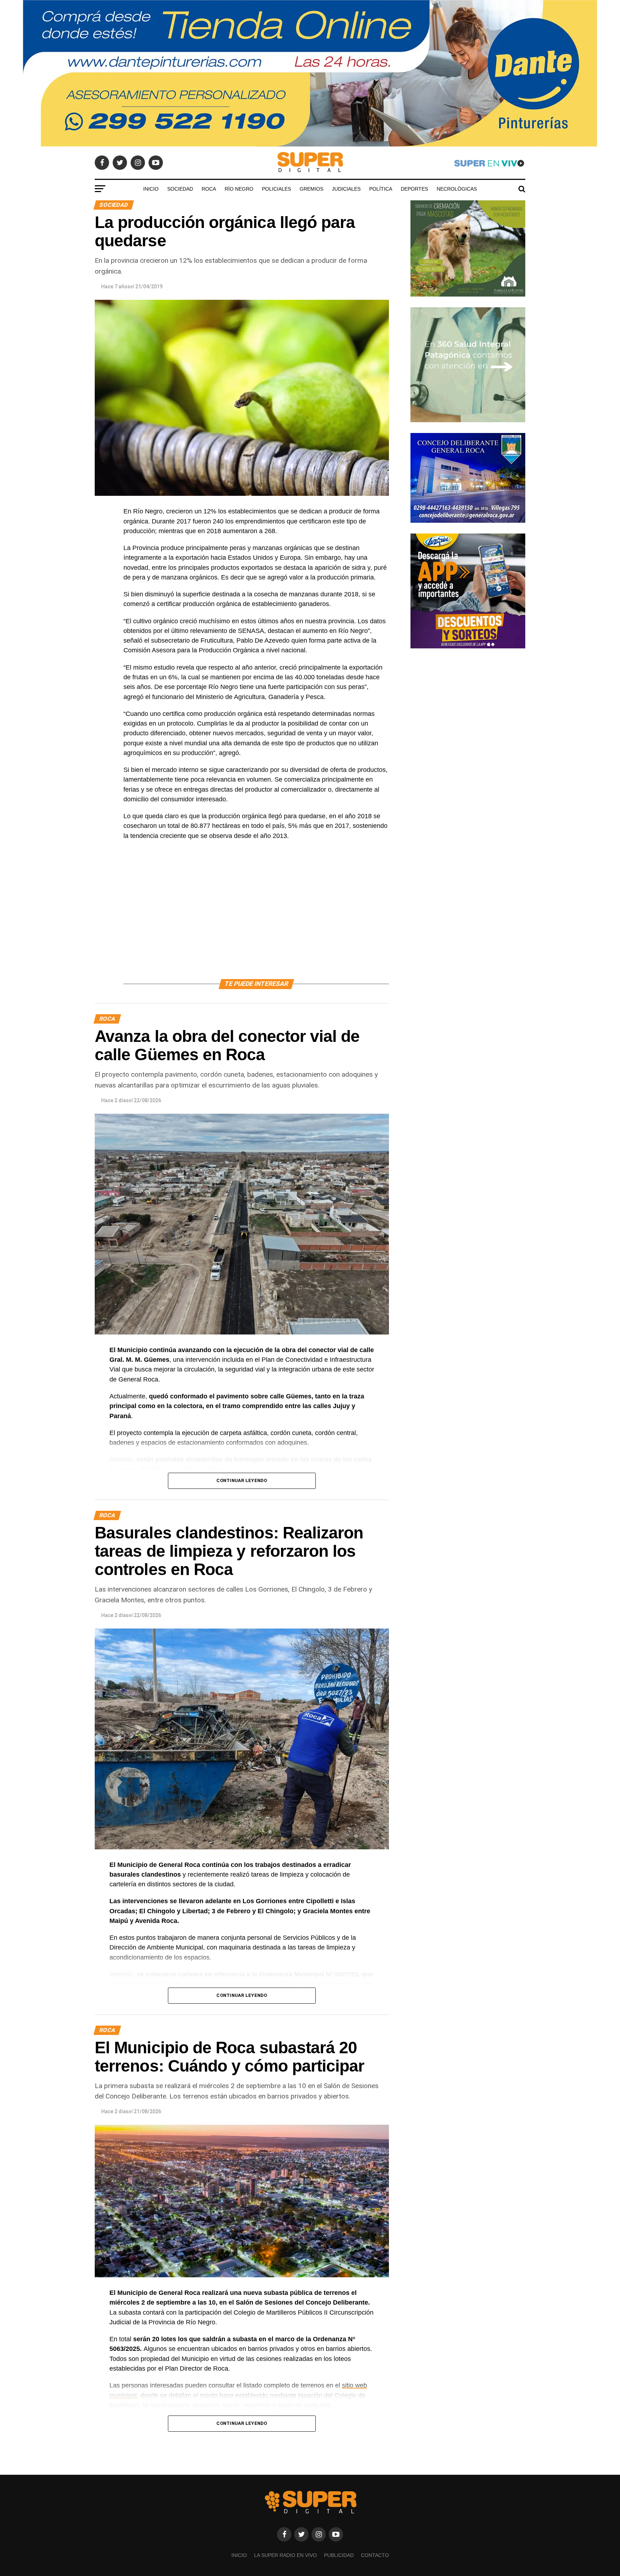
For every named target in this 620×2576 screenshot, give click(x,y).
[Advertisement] (256, 918)
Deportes (414, 189)
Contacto (375, 2555)
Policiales (276, 189)
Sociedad (180, 189)
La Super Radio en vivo (285, 2555)
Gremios (311, 189)
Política (381, 189)
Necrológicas (457, 189)
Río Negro (239, 189)
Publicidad (339, 2555)
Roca (209, 189)
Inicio (151, 189)
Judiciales (346, 189)
